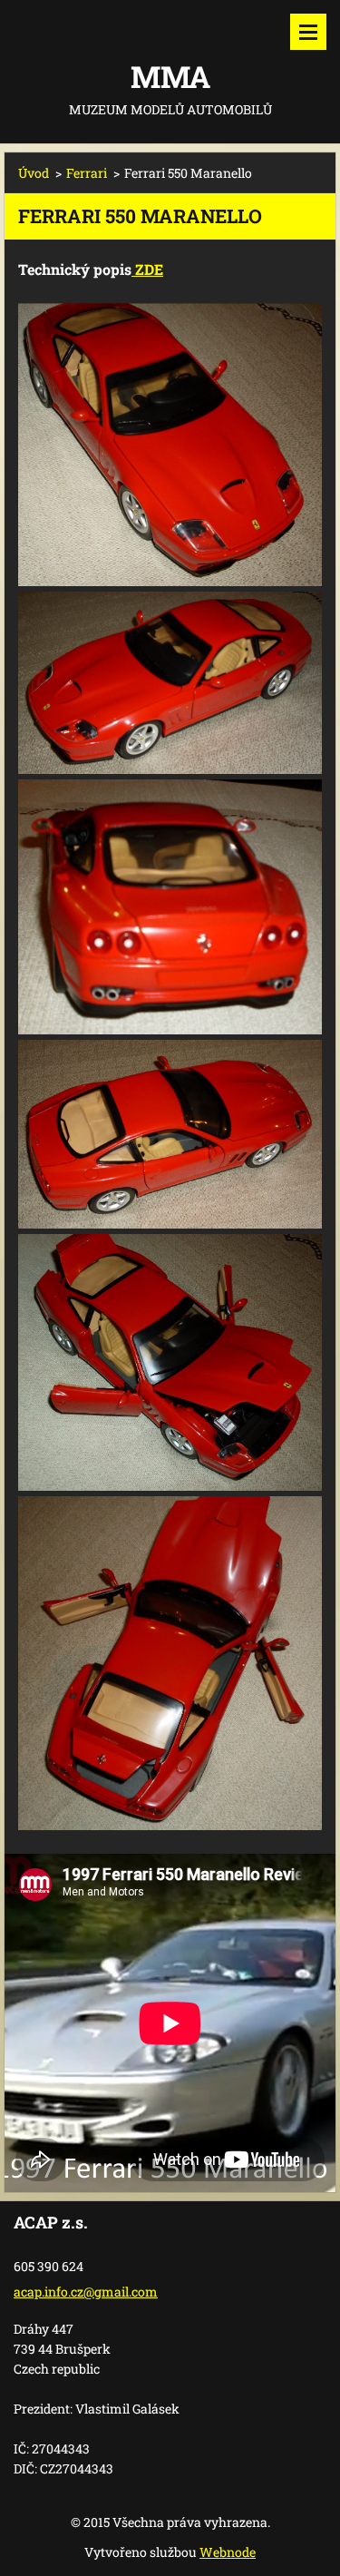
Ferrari (87, 173)
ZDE (147, 269)
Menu (308, 32)
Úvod (34, 173)
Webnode (228, 2552)
